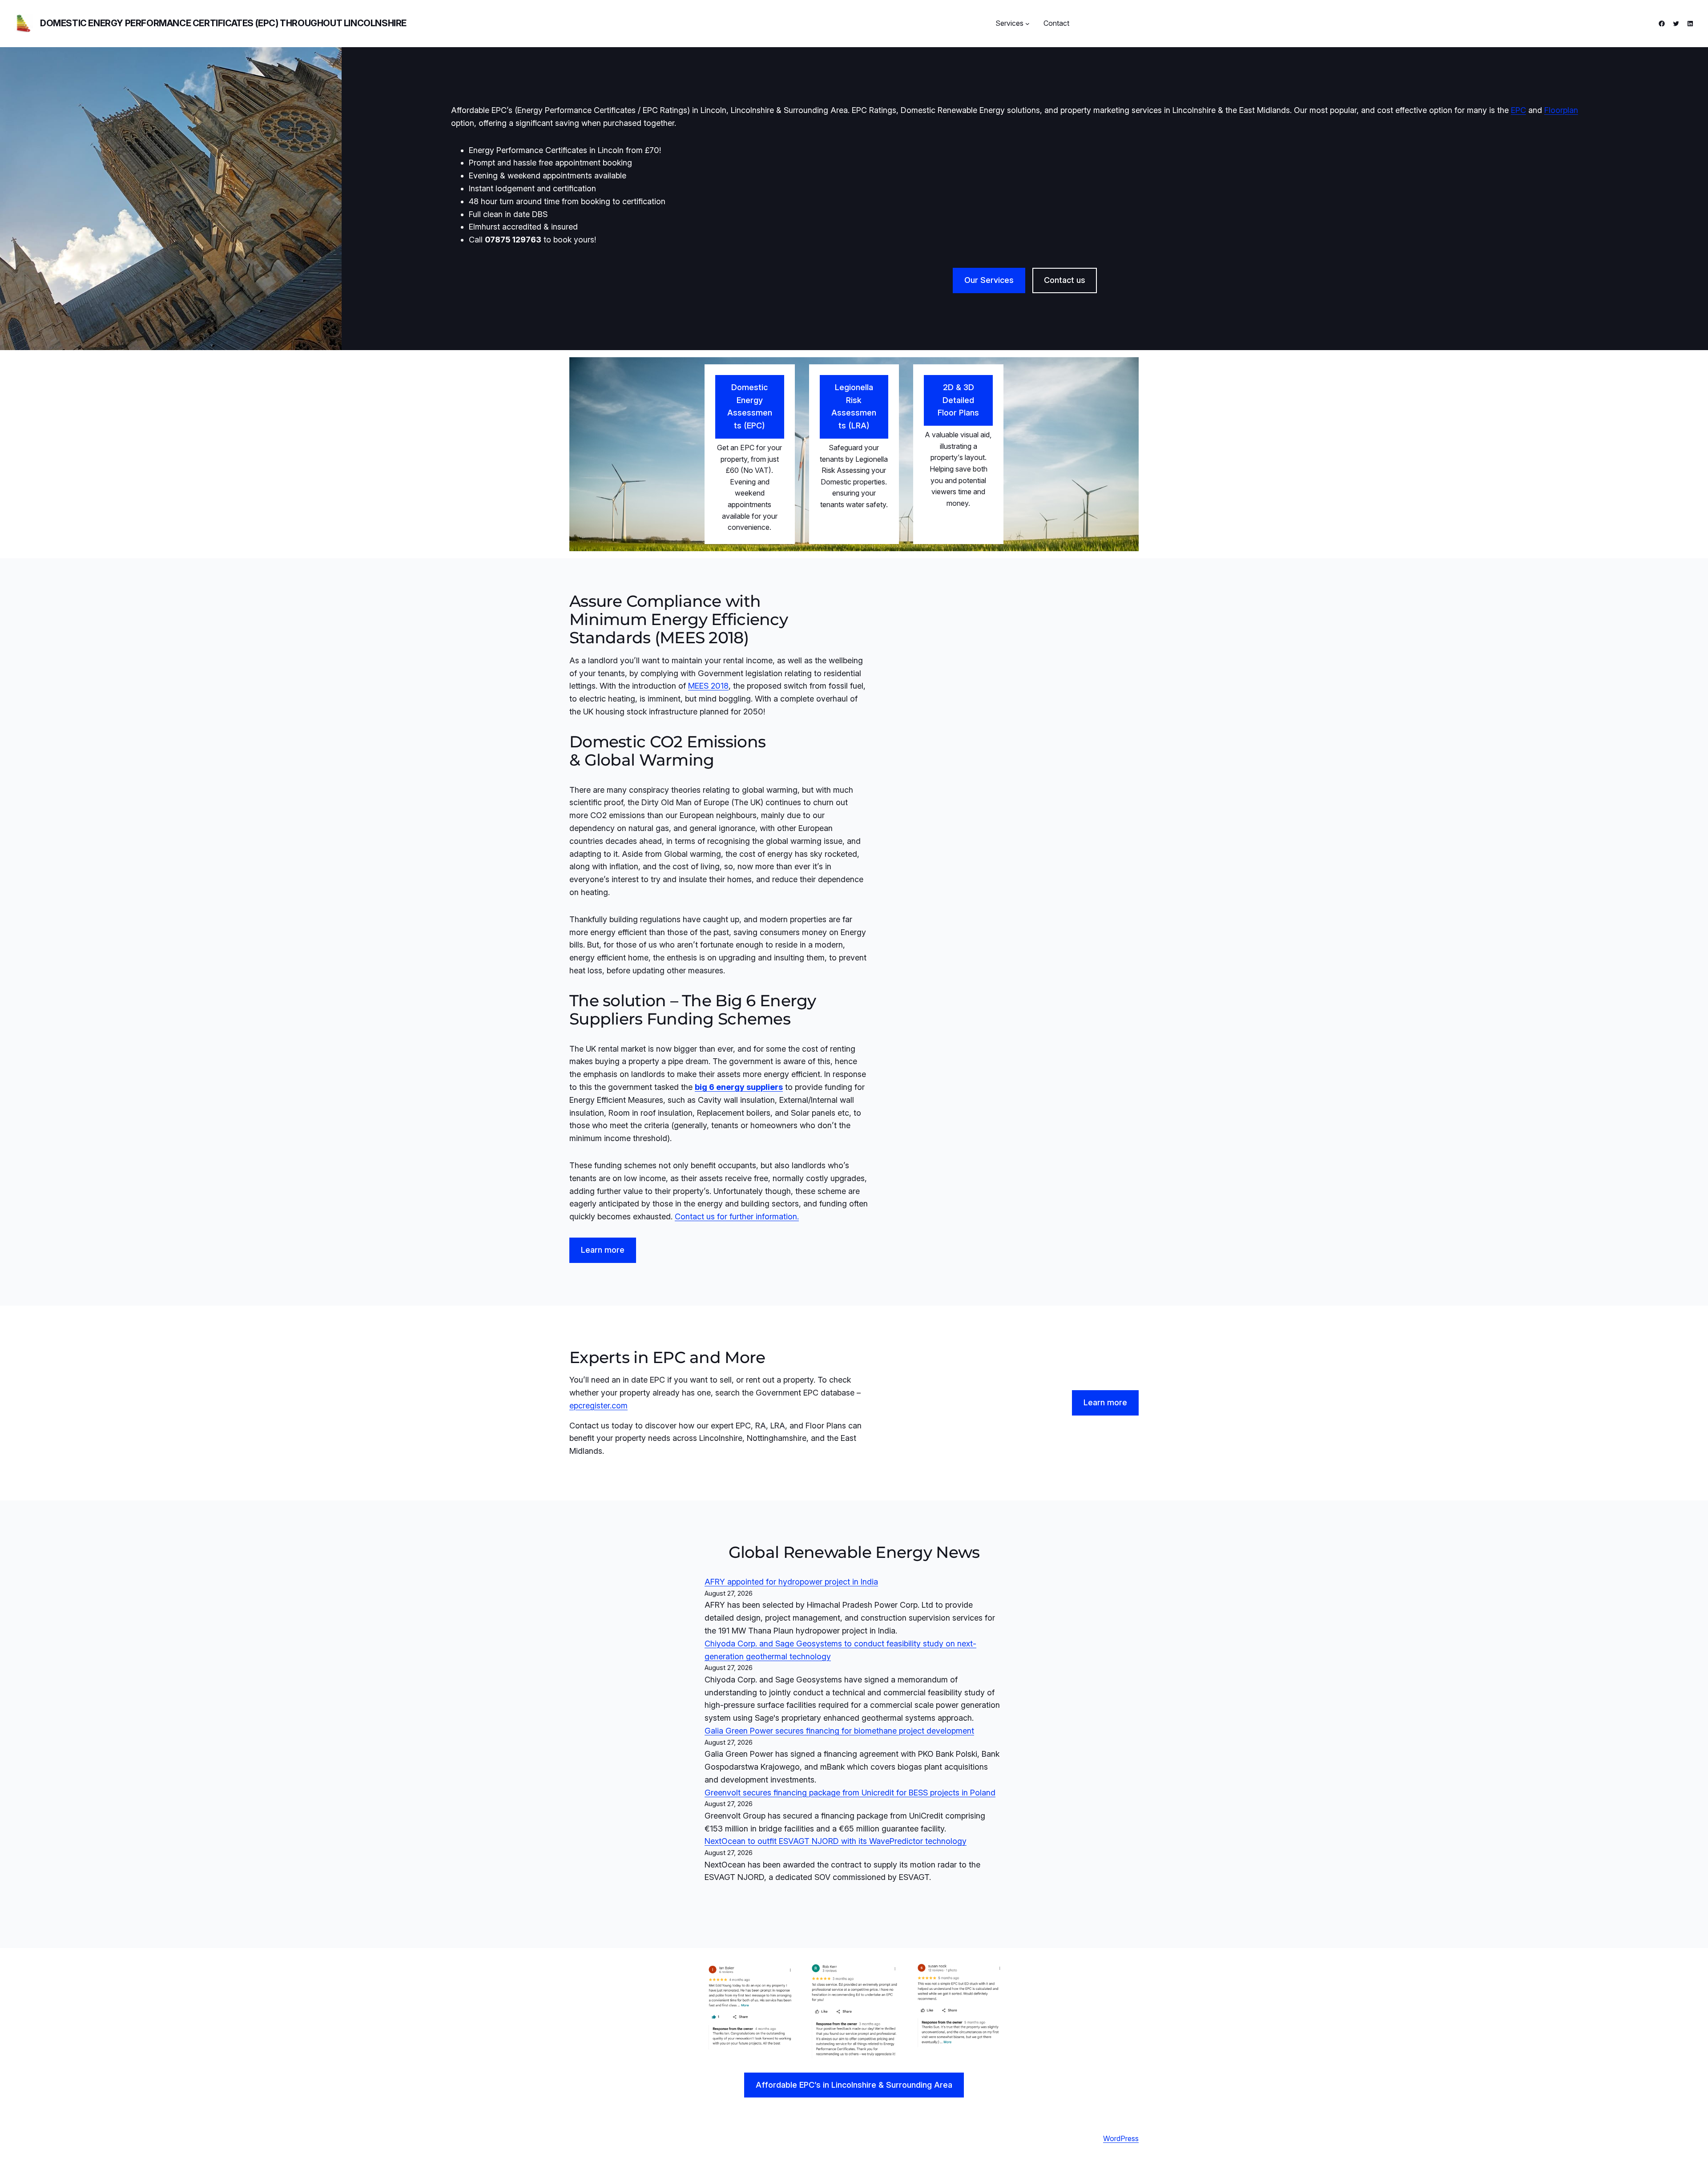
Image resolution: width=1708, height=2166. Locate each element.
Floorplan (1561, 110)
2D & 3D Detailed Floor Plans (958, 400)
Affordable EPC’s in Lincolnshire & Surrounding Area (854, 2085)
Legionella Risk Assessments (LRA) (854, 406)
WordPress (1121, 2138)
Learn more (603, 1250)
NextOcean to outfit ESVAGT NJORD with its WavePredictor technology (836, 1841)
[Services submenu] (1027, 24)
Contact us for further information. (737, 1216)
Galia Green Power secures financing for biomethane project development (839, 1731)
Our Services (989, 280)
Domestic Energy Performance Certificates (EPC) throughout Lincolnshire (223, 23)
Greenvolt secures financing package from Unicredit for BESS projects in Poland (850, 1793)
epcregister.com (598, 1406)
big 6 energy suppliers (739, 1087)
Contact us (1065, 280)
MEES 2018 (708, 686)
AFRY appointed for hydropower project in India (791, 1582)
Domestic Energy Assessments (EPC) (750, 406)
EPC (1519, 110)
